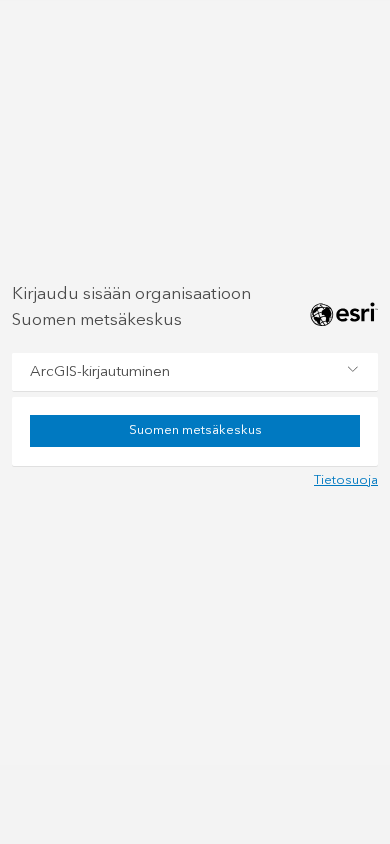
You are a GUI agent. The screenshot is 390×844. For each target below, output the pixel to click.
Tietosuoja (346, 480)
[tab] (195, 372)
